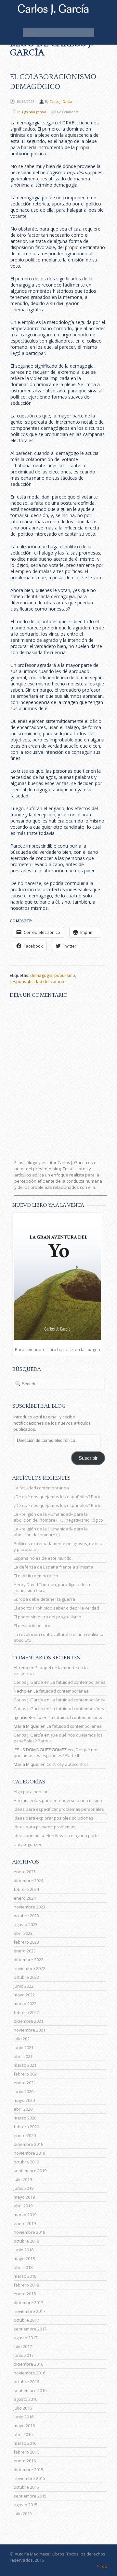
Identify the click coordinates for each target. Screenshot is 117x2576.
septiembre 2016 (30, 2390)
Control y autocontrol (67, 1764)
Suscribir (88, 1458)
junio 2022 (24, 1986)
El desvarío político (32, 1626)
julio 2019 (23, 2179)
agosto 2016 (26, 2399)
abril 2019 (23, 2206)
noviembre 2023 (29, 1907)
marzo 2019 (25, 2215)
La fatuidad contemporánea (41, 1488)
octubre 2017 (26, 2320)
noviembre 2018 (29, 2232)
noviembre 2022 (29, 1968)
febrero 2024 (26, 1889)
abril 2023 (23, 1933)
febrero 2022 (26, 2012)
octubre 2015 (26, 2487)
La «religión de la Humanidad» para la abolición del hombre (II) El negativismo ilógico (58, 1517)
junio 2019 (24, 2188)
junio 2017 (24, 2355)
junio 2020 (24, 2091)
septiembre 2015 (30, 2496)
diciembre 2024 (28, 1880)
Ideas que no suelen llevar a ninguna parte (56, 1836)
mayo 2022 (24, 1995)
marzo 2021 (25, 2065)
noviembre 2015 (29, 2478)
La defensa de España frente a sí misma (53, 1567)
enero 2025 (25, 1872)
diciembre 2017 (28, 2302)
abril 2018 (23, 2267)
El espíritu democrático (36, 1576)
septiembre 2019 (30, 2171)
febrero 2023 (26, 1942)
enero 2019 (25, 2223)
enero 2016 (25, 2461)
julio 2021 (23, 2039)
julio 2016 (23, 2408)
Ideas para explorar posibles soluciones (53, 1818)
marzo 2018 (25, 2276)
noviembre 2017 (29, 2311)
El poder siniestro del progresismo (47, 1617)
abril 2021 (23, 2056)
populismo (65, 975)
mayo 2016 (24, 2426)
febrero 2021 (26, 2074)
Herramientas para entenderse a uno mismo (58, 1800)
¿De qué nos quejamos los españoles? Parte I (59, 1505)
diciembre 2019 (28, 2144)
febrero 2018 (26, 2285)
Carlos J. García (61, 102)
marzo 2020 (25, 2118)
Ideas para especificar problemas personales (59, 1809)
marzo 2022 (25, 2004)
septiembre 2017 (30, 2329)
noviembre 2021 (29, 2030)
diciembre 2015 (28, 2470)
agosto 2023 (26, 1924)
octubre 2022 (26, 1977)
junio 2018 (24, 2250)
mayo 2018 (24, 2259)
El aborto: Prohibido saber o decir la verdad (56, 1608)
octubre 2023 (26, 1916)
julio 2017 (23, 2346)
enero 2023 (25, 1951)
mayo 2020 (24, 2100)
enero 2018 (25, 2294)
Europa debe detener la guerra (44, 1599)
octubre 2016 (26, 2382)
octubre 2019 (26, 2162)
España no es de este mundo (43, 1558)
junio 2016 (24, 2417)
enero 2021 (25, 2083)
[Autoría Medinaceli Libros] (58, 14)
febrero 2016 (26, 2452)
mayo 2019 (24, 2197)
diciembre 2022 (28, 1960)
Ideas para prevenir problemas (45, 1827)
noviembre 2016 (29, 2373)
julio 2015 (23, 2513)
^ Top (102, 2566)
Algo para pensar (34, 112)
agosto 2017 (26, 2338)
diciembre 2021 (28, 2021)
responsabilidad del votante (38, 981)
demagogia (41, 975)
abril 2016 (23, 2434)
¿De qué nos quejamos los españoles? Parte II (59, 1497)
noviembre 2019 (29, 2153)
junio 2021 (24, 2048)
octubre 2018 (26, 2241)
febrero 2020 (26, 2127)
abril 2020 (23, 2109)
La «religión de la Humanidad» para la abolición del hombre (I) (51, 1532)
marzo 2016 (25, 2443)
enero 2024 (25, 1898)
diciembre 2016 (28, 2364)
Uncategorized (28, 1844)
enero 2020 (25, 2135)
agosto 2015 (26, 2505)
